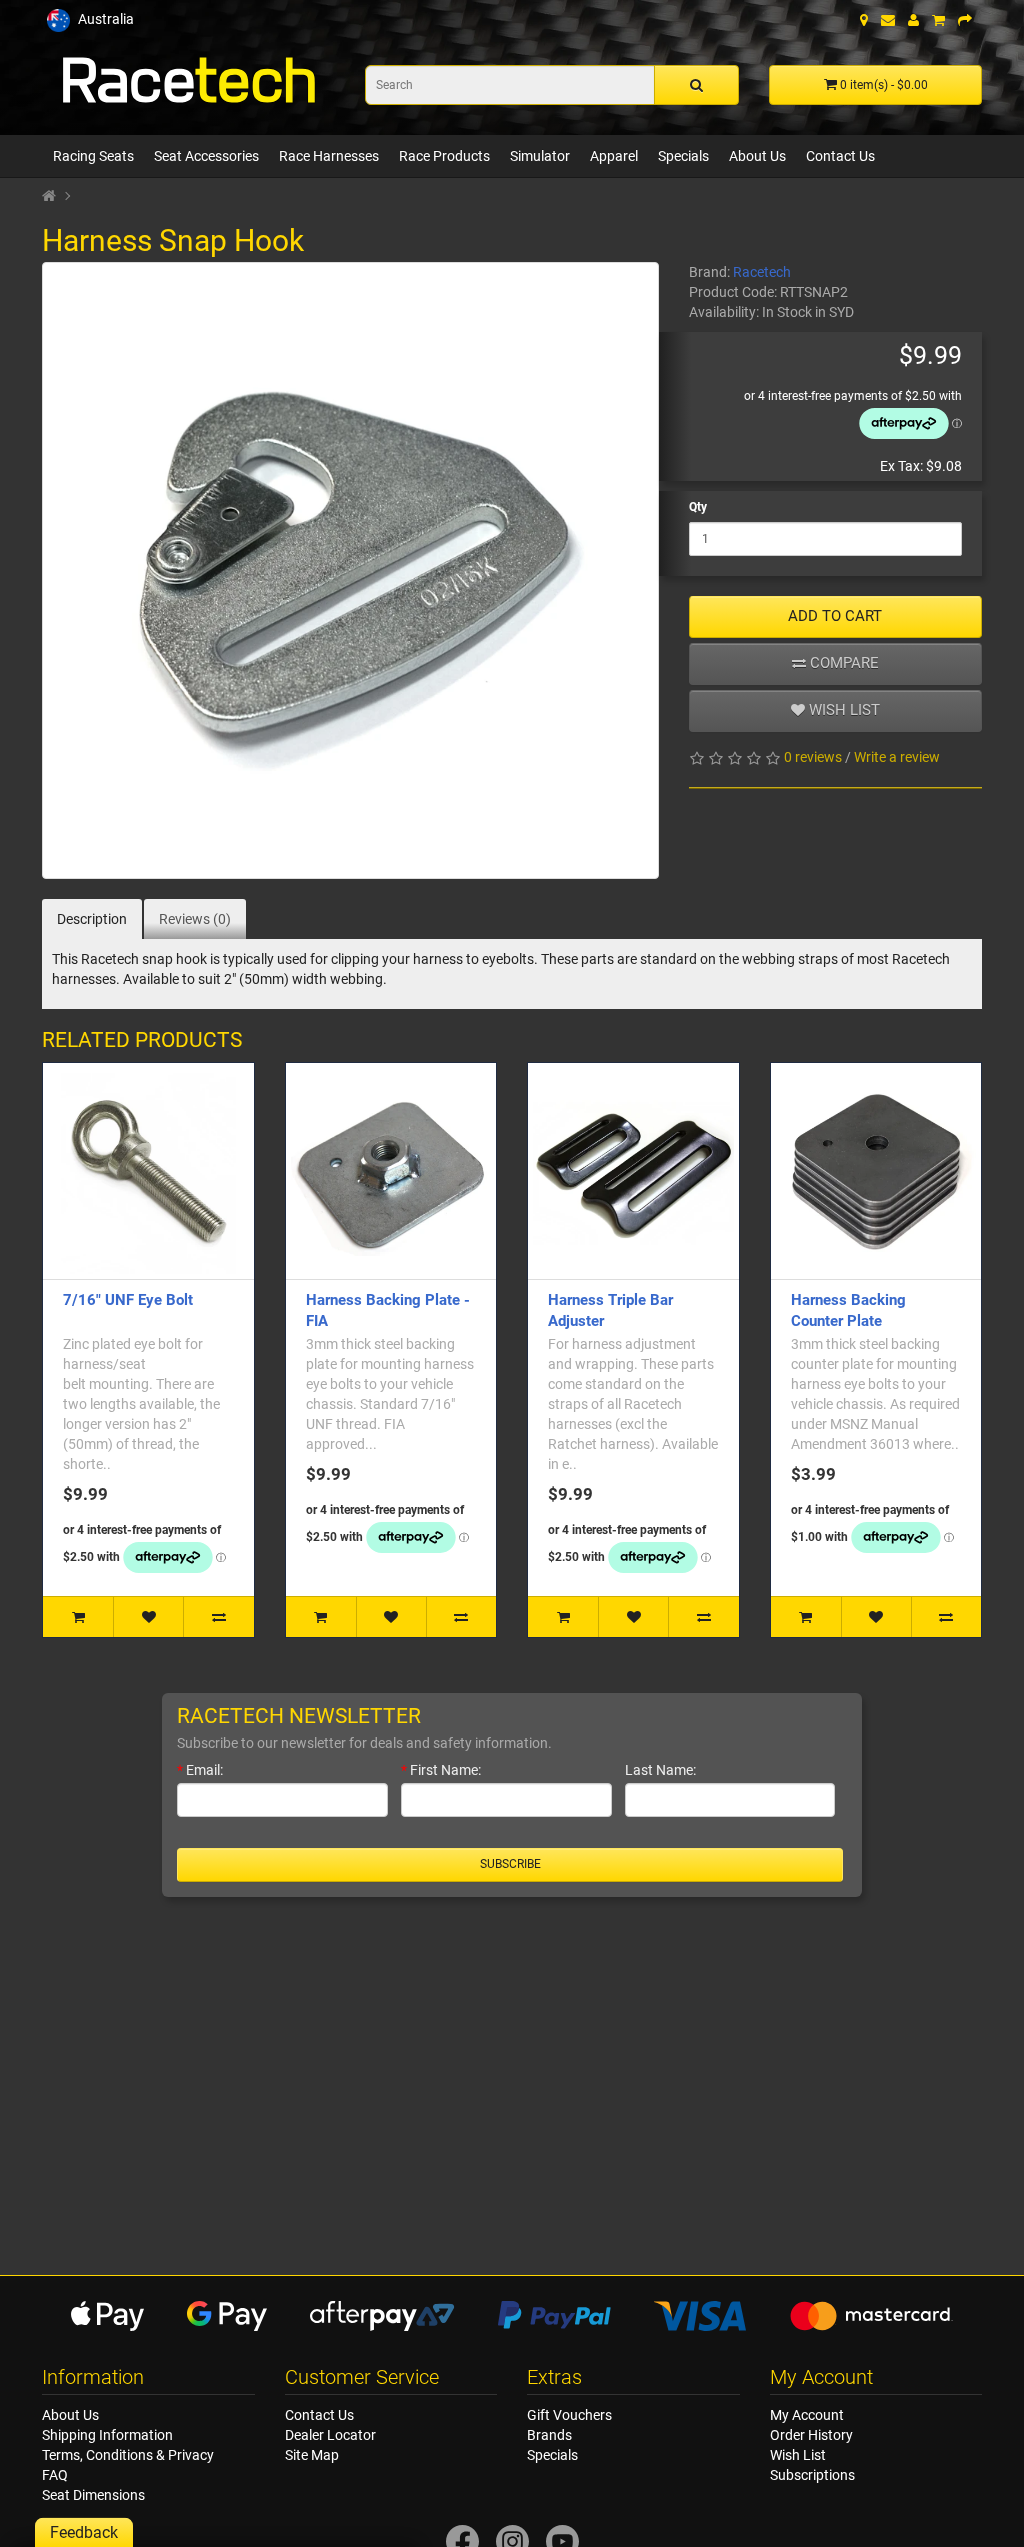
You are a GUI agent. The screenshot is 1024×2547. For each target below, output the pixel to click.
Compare (842, 663)
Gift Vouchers (569, 2415)
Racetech (762, 272)
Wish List (798, 2455)
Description (92, 919)
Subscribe (510, 1864)
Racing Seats (93, 156)
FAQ (55, 2475)
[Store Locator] (864, 20)
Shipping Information (107, 2435)
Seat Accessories (206, 156)
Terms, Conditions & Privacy (128, 2455)
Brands (549, 2435)
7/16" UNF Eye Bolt (128, 1300)
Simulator (540, 156)
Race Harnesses (329, 156)
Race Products (444, 156)
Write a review (897, 757)
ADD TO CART (835, 616)
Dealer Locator (330, 2435)
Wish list (842, 710)
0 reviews (813, 757)
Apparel (614, 156)
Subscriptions (812, 2475)
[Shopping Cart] (938, 20)
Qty (698, 507)
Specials (683, 156)
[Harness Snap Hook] (350, 570)
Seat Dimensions (93, 2495)
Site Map (312, 2455)
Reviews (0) (195, 919)
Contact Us (840, 156)
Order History (811, 2435)
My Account (807, 2415)
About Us (757, 156)
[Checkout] (965, 20)
